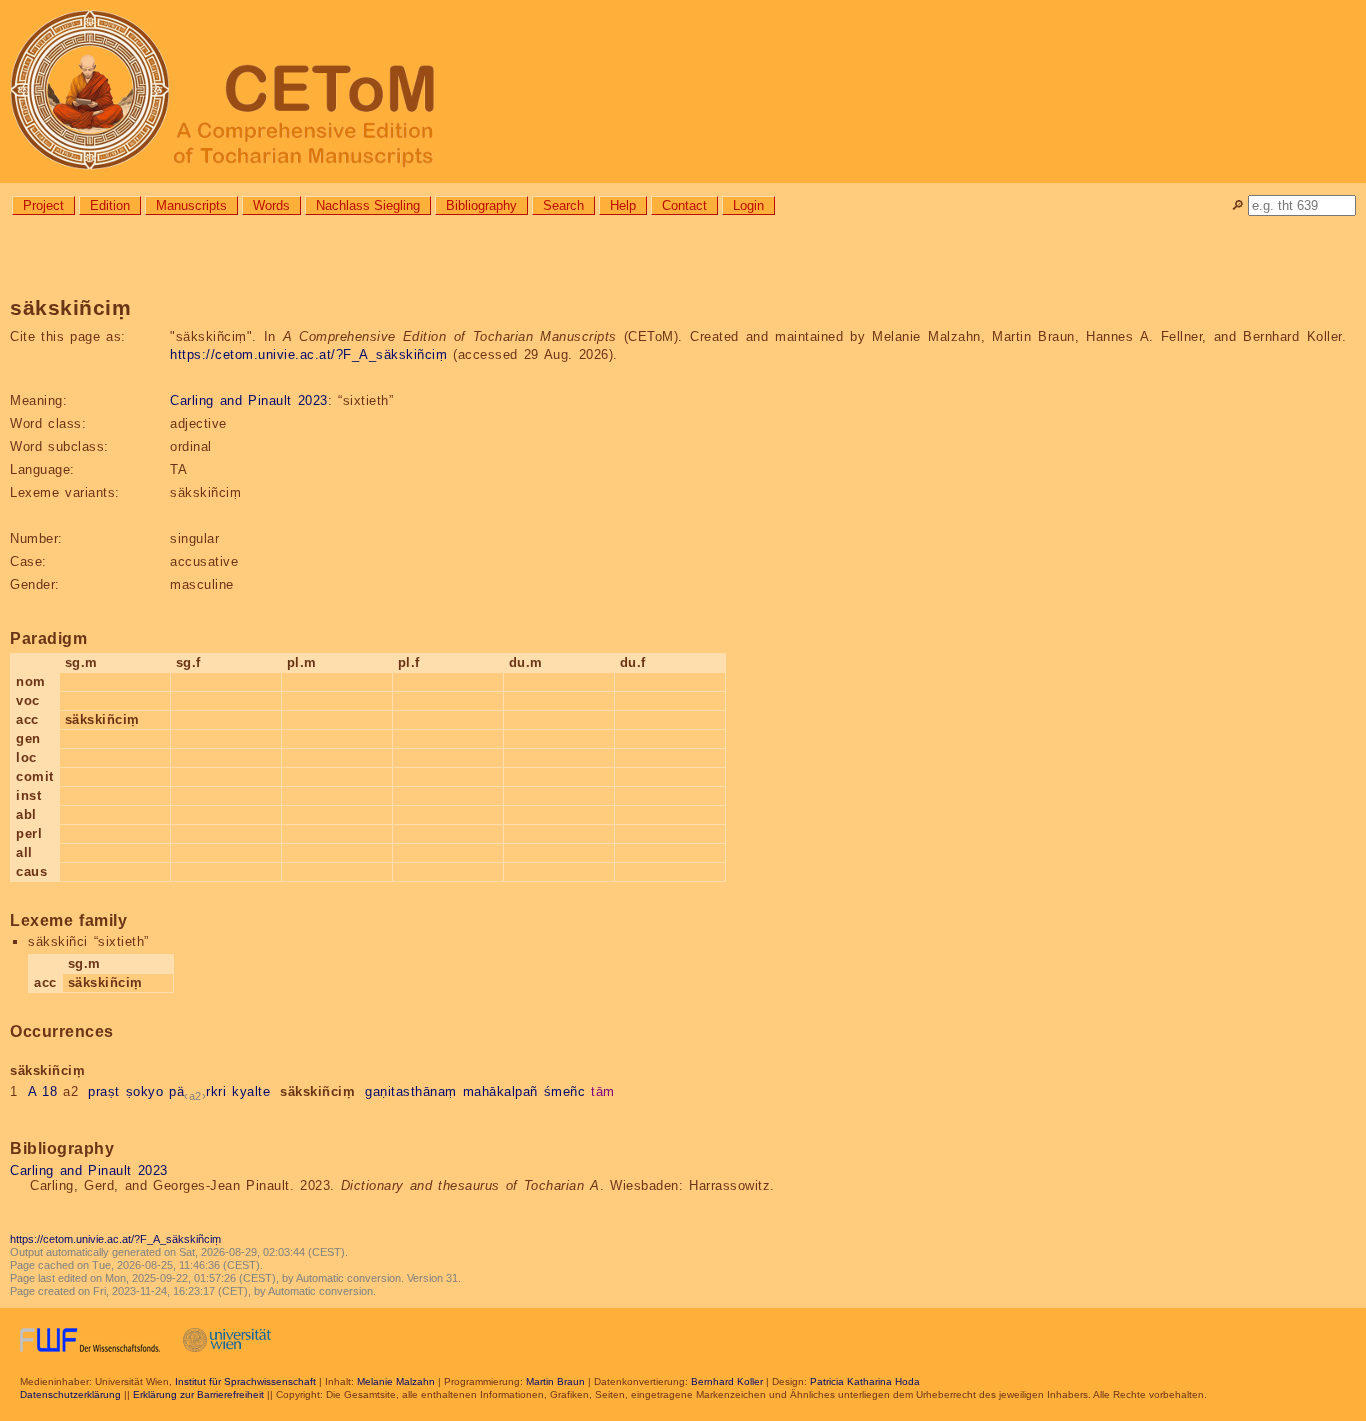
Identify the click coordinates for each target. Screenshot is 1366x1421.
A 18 (43, 1091)
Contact (684, 205)
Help (623, 205)
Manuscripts (191, 205)
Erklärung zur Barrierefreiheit (198, 1394)
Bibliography (481, 205)
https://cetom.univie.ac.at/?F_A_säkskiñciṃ (308, 354)
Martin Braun (555, 1381)
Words (271, 205)
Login (748, 205)
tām (603, 1091)
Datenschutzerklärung (70, 1394)
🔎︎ (1237, 205)
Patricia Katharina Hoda (865, 1381)
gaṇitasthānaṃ (411, 1091)
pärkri (197, 1091)
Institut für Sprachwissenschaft (245, 1381)
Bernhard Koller (727, 1381)
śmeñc (565, 1091)
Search (563, 205)
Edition (110, 205)
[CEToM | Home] (683, 91)
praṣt (104, 1091)
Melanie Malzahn (396, 1381)
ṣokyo (145, 1091)
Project (43, 205)
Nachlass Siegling (368, 205)
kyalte (251, 1091)
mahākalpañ (500, 1091)
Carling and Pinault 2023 (249, 400)
